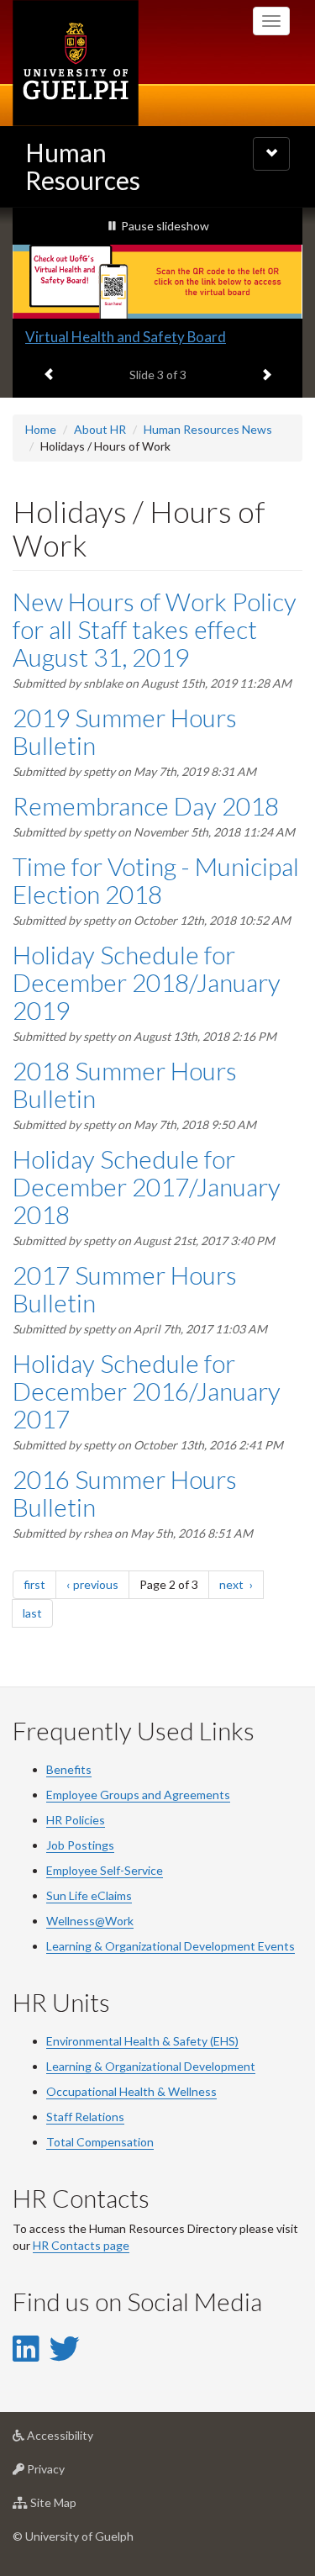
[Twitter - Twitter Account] (65, 2348)
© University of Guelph (73, 2536)
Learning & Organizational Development (151, 2066)
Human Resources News (208, 429)
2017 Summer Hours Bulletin (125, 1288)
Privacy (71, 2473)
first (40, 1584)
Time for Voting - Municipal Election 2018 (156, 880)
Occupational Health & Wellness (131, 2091)
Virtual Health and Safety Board (126, 337)
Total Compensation (100, 2142)
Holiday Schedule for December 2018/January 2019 (147, 982)
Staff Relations (85, 2117)
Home (41, 429)
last (38, 1613)
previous (101, 1584)
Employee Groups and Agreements (138, 1795)
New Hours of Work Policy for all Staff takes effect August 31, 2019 (155, 629)
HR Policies (76, 1820)
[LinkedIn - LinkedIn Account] (26, 2348)
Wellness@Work (90, 1921)
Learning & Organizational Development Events (171, 1946)
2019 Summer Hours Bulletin (125, 731)
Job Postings (80, 1845)
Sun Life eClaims (89, 1895)
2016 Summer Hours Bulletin (125, 1493)
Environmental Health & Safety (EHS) (142, 2041)
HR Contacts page (81, 2245)
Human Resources (83, 166)
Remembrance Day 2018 (146, 805)
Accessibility (85, 2440)
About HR (100, 429)
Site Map (79, 2507)
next (241, 1584)
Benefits (69, 1769)
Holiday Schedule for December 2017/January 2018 (147, 1186)
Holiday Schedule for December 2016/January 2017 (147, 1391)
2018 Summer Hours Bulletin (125, 1084)
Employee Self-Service (105, 1870)
